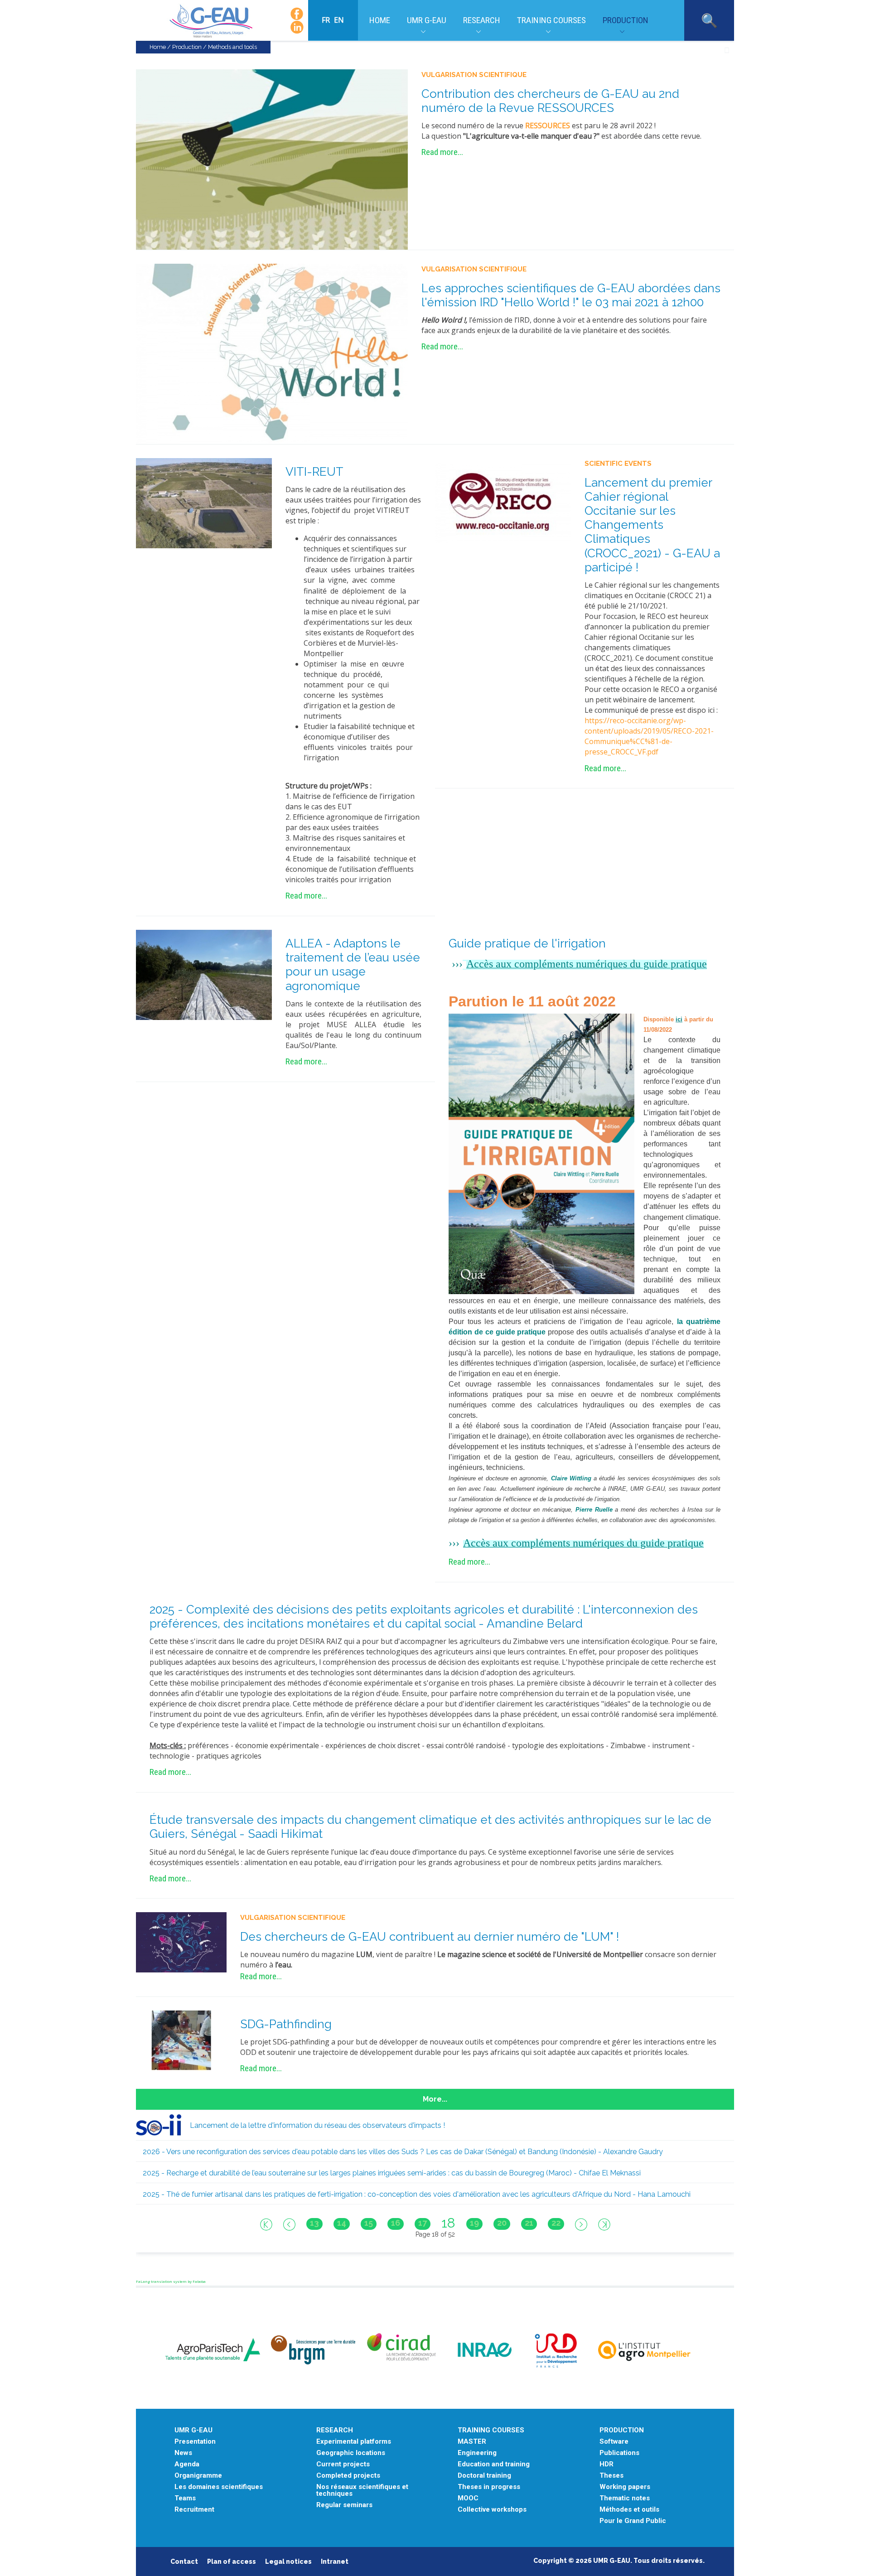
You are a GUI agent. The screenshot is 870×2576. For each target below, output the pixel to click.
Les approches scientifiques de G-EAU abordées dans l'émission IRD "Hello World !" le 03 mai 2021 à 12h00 (571, 295)
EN (339, 20)
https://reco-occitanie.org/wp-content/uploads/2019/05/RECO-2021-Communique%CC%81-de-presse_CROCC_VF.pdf (649, 736)
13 (314, 2223)
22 (556, 2223)
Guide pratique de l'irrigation (527, 943)
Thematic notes (625, 2498)
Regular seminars (344, 2505)
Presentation (195, 2442)
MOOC (468, 2498)
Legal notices (288, 2562)
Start (266, 2224)
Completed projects (348, 2476)
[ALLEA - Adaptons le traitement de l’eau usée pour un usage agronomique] (204, 974)
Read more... (442, 152)
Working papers (625, 2487)
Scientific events (618, 464)
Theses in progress (489, 2487)
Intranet (335, 2562)
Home (380, 20)
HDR (607, 2464)
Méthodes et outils (629, 2510)
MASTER (472, 2442)
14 (342, 2223)
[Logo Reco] (503, 503)
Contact (184, 2562)
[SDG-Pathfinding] (181, 2040)
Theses (611, 2476)
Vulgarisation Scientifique (474, 75)
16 (396, 2223)
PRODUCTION (622, 2430)
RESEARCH (335, 2430)
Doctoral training (484, 2476)
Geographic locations (351, 2453)
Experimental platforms (354, 2442)
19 (474, 2223)
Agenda (187, 2464)
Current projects (343, 2464)
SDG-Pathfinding (286, 2024)
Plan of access (232, 2562)
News (183, 2453)
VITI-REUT (314, 472)
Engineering (477, 2453)
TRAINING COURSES (491, 2430)
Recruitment (194, 2510)
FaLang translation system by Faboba (171, 2281)
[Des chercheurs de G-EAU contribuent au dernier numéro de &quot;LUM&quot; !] (181, 1942)
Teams (185, 2498)
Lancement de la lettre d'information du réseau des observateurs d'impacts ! (317, 2125)
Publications (619, 2453)
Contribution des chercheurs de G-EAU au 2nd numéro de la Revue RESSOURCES (550, 101)
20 (502, 2223)
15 (369, 2223)
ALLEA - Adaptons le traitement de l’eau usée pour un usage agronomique (353, 965)
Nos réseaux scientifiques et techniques (362, 2490)
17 (423, 2223)
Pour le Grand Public (633, 2521)
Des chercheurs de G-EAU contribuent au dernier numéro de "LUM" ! (430, 1937)
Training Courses (551, 20)
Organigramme (198, 2476)
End (604, 2224)
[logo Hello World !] (272, 353)
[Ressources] (272, 159)
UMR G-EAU (427, 20)
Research (482, 20)
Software (614, 2442)
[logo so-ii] (159, 2124)
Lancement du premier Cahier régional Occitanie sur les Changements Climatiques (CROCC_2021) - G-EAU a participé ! (652, 525)
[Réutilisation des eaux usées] (204, 503)
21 (529, 2223)
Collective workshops (492, 2510)
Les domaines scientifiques (219, 2487)
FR (327, 20)
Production (626, 20)
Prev (289, 2224)
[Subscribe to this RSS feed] (727, 51)
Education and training (494, 2464)
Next (581, 2224)
